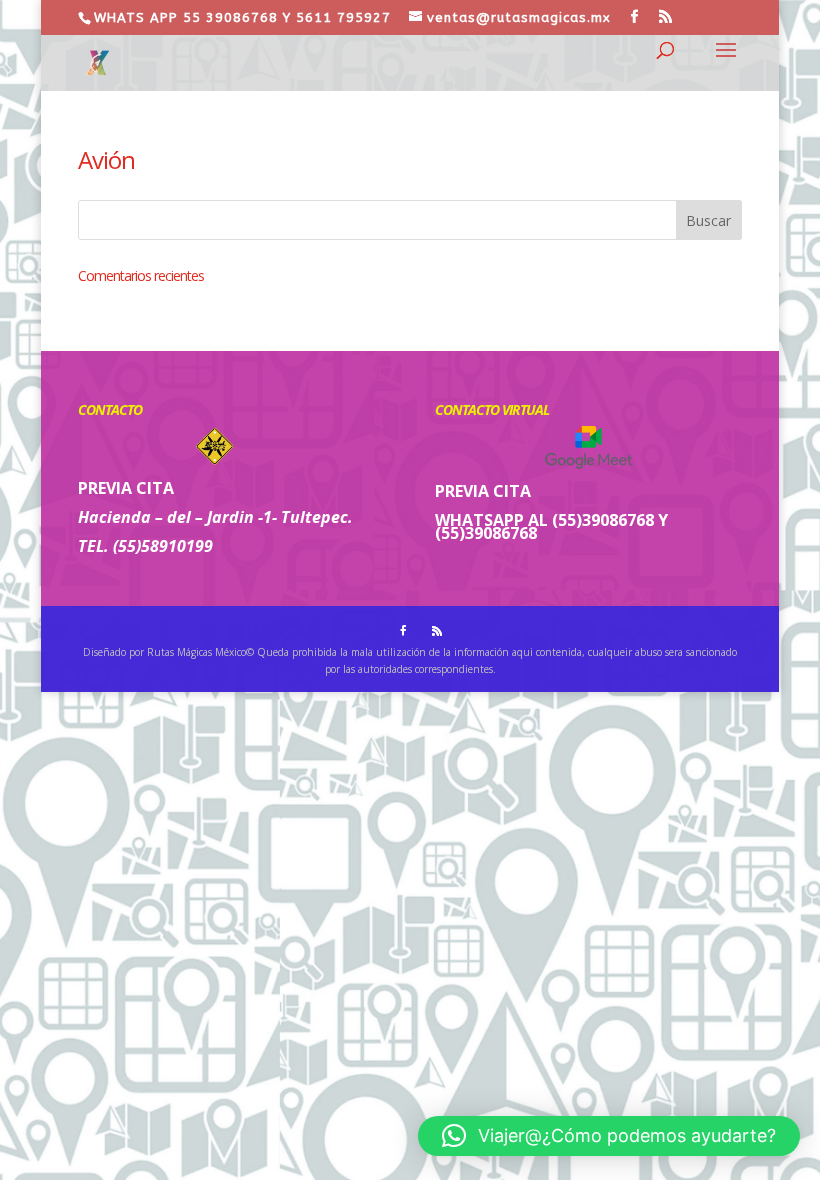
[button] (609, 1136)
